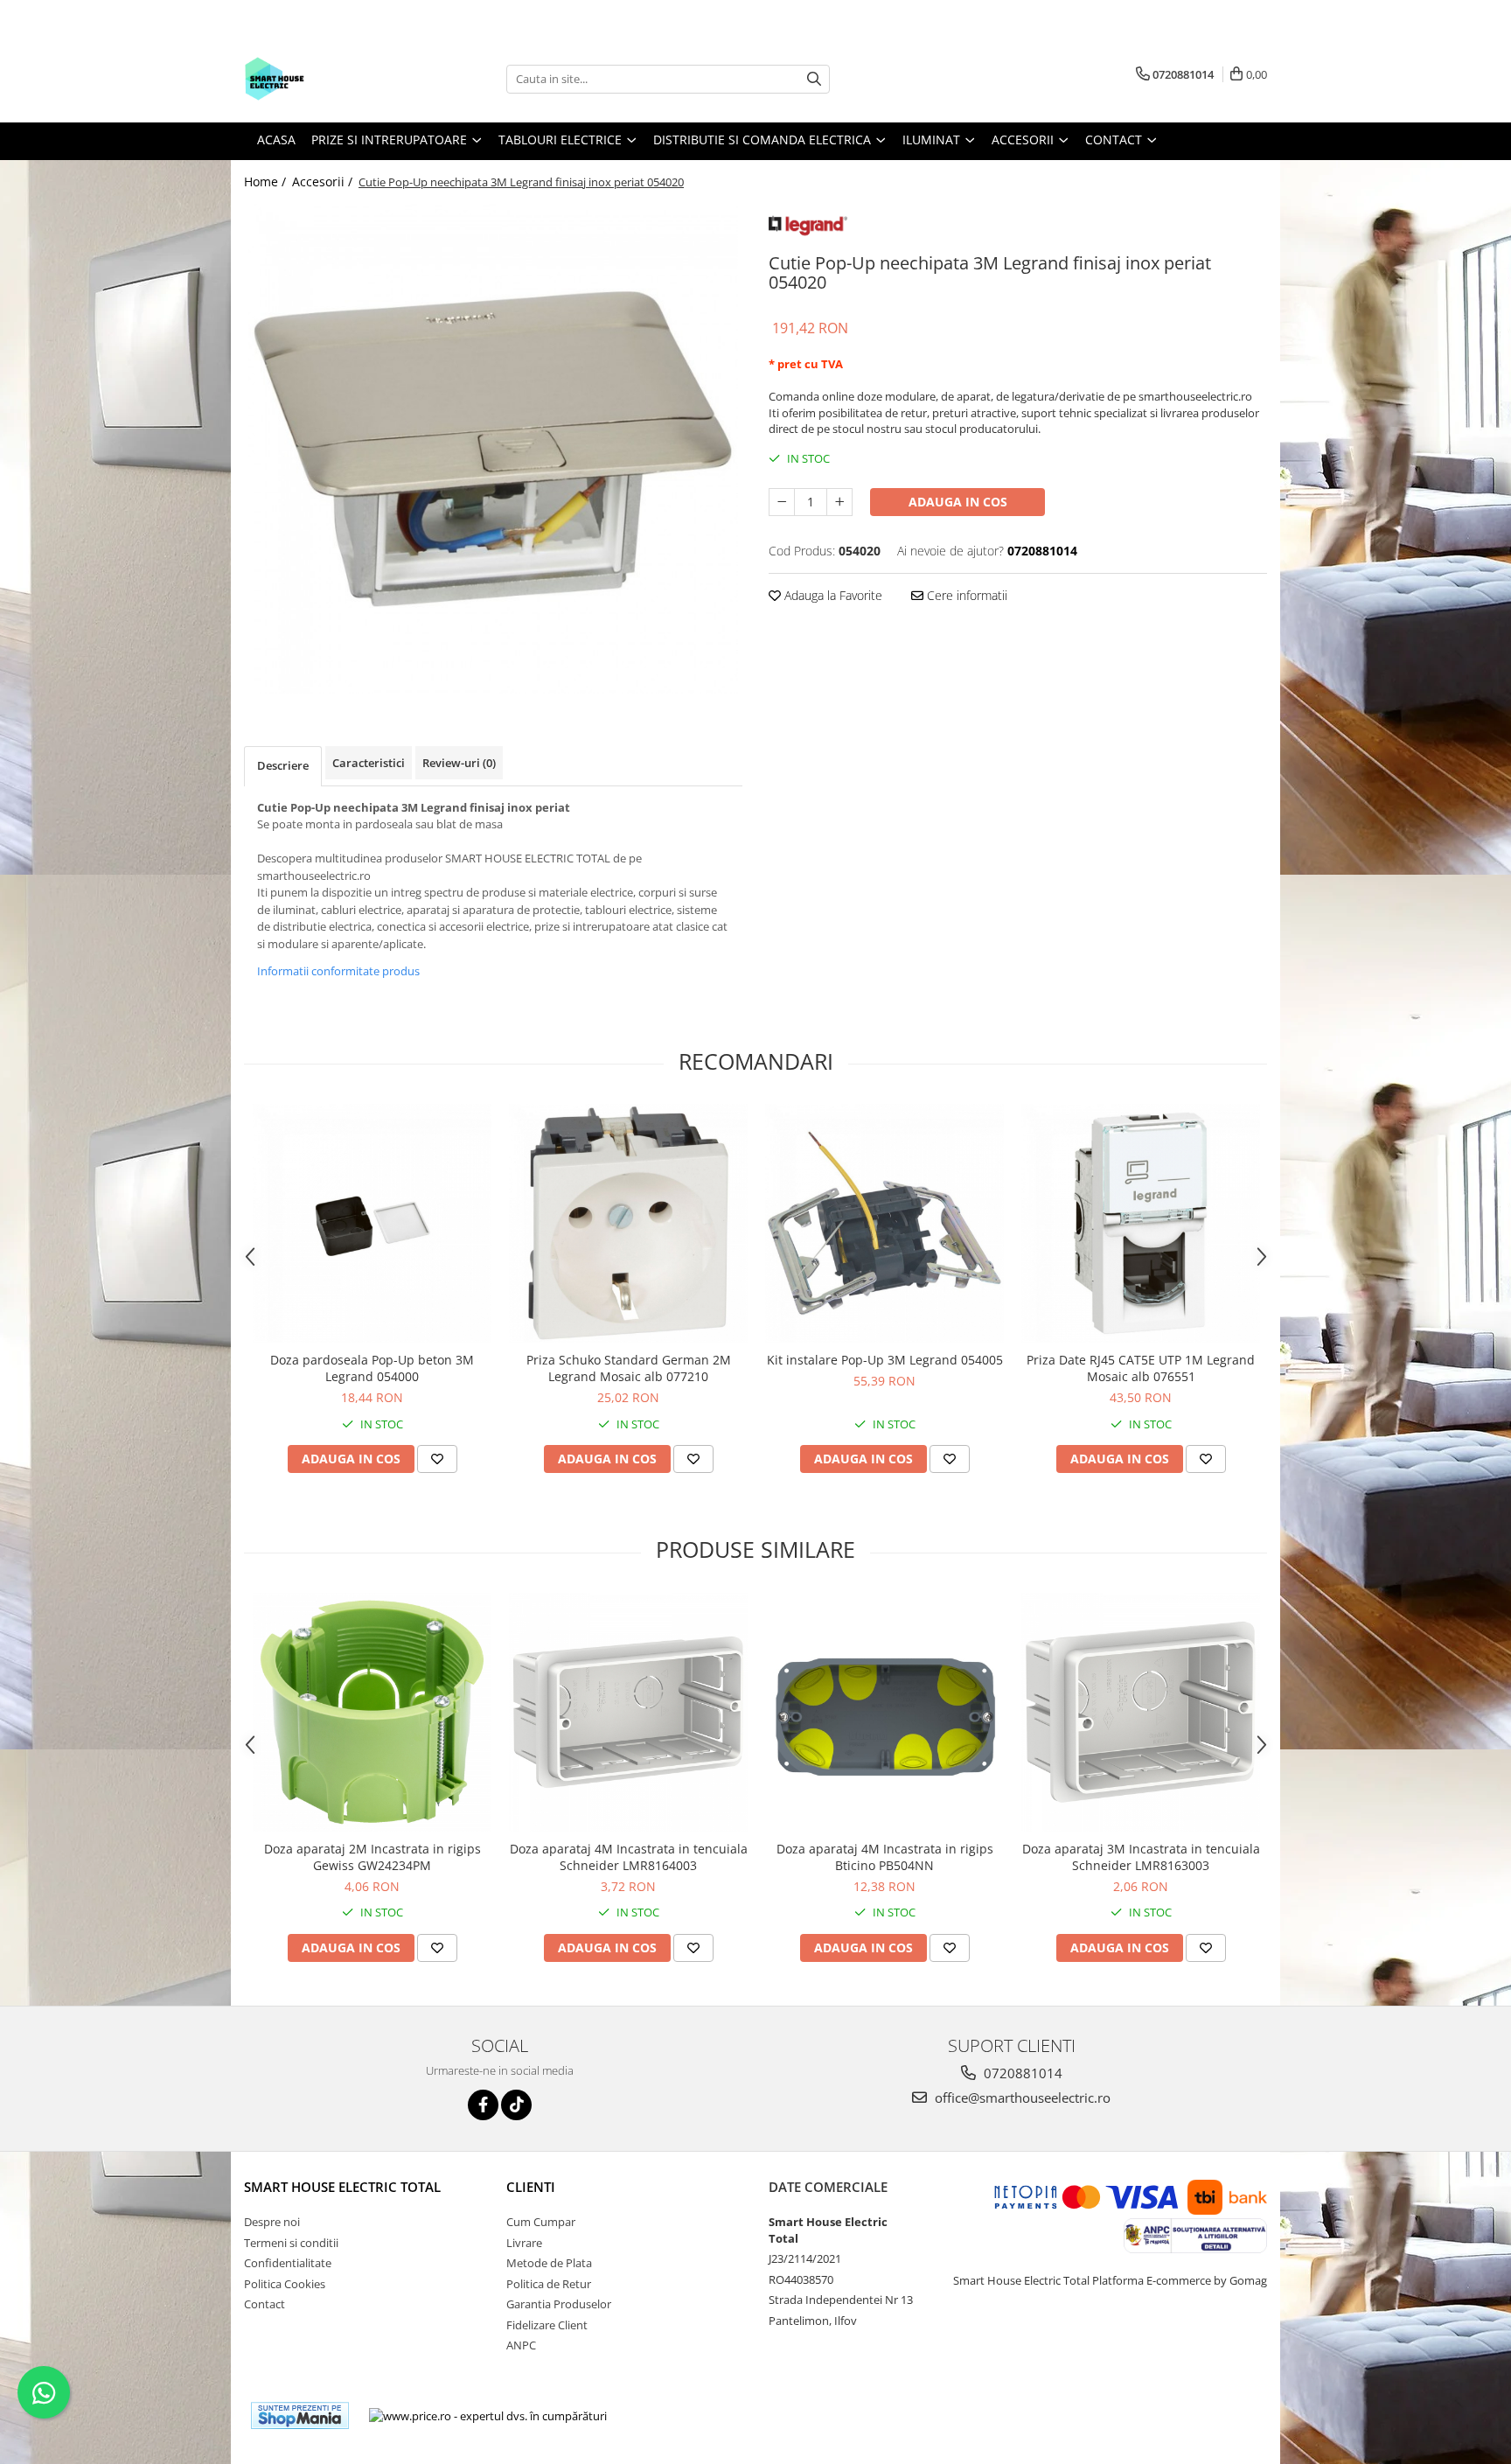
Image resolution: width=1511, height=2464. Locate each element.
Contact (265, 2304)
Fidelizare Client (547, 2325)
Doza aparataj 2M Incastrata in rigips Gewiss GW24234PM (373, 1857)
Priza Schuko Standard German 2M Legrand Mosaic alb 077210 (629, 1368)
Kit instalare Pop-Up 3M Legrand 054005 (885, 1360)
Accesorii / (324, 181)
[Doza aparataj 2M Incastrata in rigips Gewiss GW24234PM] (372, 1712)
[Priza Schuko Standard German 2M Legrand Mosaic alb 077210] (628, 1223)
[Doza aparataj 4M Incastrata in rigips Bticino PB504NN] (884, 1712)
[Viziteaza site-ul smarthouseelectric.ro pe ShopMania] (300, 2415)
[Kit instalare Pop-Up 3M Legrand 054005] (884, 1223)
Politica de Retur (549, 2284)
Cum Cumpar (541, 2222)
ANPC (521, 2345)
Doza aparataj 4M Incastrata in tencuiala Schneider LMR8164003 (629, 1857)
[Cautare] (814, 79)
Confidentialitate (288, 2263)
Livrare (524, 2243)
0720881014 (1021, 2073)
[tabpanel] (493, 449)
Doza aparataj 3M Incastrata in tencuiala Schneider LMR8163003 (1141, 1857)
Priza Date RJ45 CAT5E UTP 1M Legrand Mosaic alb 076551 (1141, 1368)
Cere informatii (965, 595)
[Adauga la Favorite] (437, 1459)
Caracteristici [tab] (369, 763)
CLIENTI (531, 2187)
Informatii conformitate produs (338, 971)
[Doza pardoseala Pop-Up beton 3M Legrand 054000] (372, 1223)
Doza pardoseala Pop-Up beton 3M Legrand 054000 (372, 1368)
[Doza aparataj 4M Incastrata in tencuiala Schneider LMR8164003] (628, 1712)
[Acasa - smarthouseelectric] (331, 79)
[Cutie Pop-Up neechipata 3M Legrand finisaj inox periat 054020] (493, 449)
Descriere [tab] (283, 765)
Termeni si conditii (291, 2243)
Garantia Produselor (559, 2304)
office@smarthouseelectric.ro (1021, 2098)
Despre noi (272, 2222)
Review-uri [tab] (459, 763)
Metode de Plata (549, 2263)
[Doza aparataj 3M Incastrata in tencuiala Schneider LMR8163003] (1141, 1712)
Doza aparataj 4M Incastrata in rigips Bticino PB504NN (885, 1857)
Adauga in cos (958, 502)
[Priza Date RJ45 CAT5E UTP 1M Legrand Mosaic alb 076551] (1141, 1223)
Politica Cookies (285, 2284)
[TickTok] (516, 2105)
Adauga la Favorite (832, 595)
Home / (267, 181)
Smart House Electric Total (342, 2187)
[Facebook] (483, 2105)
